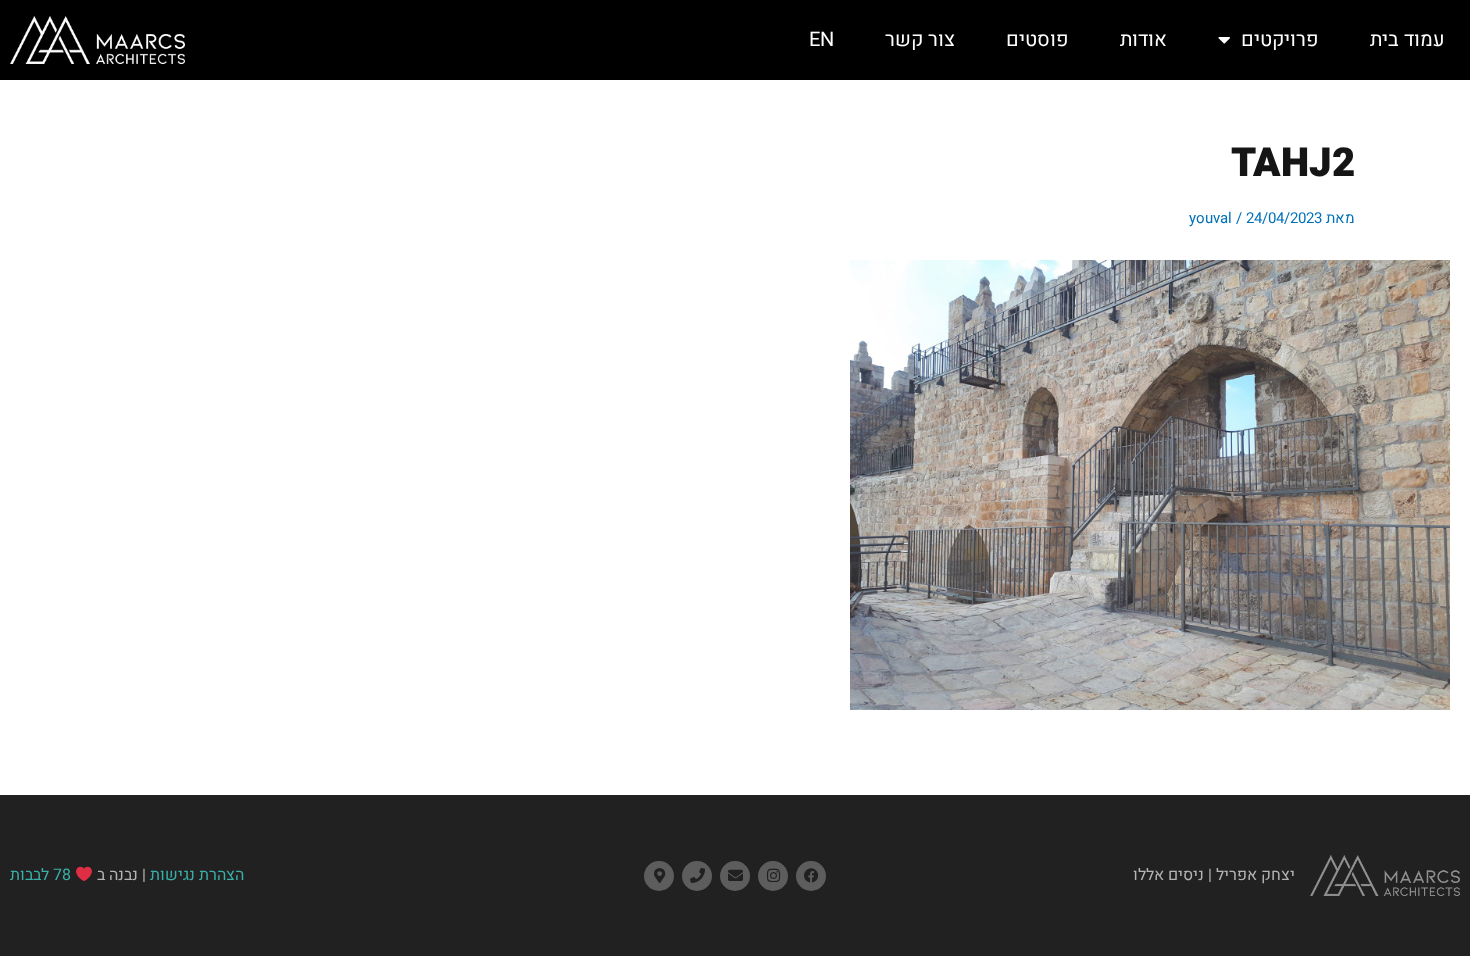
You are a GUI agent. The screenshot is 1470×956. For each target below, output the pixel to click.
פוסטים (1037, 39)
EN (821, 39)
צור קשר (920, 39)
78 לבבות (40, 875)
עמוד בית (1407, 39)
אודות (1143, 39)
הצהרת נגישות (197, 875)
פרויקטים (1280, 39)
